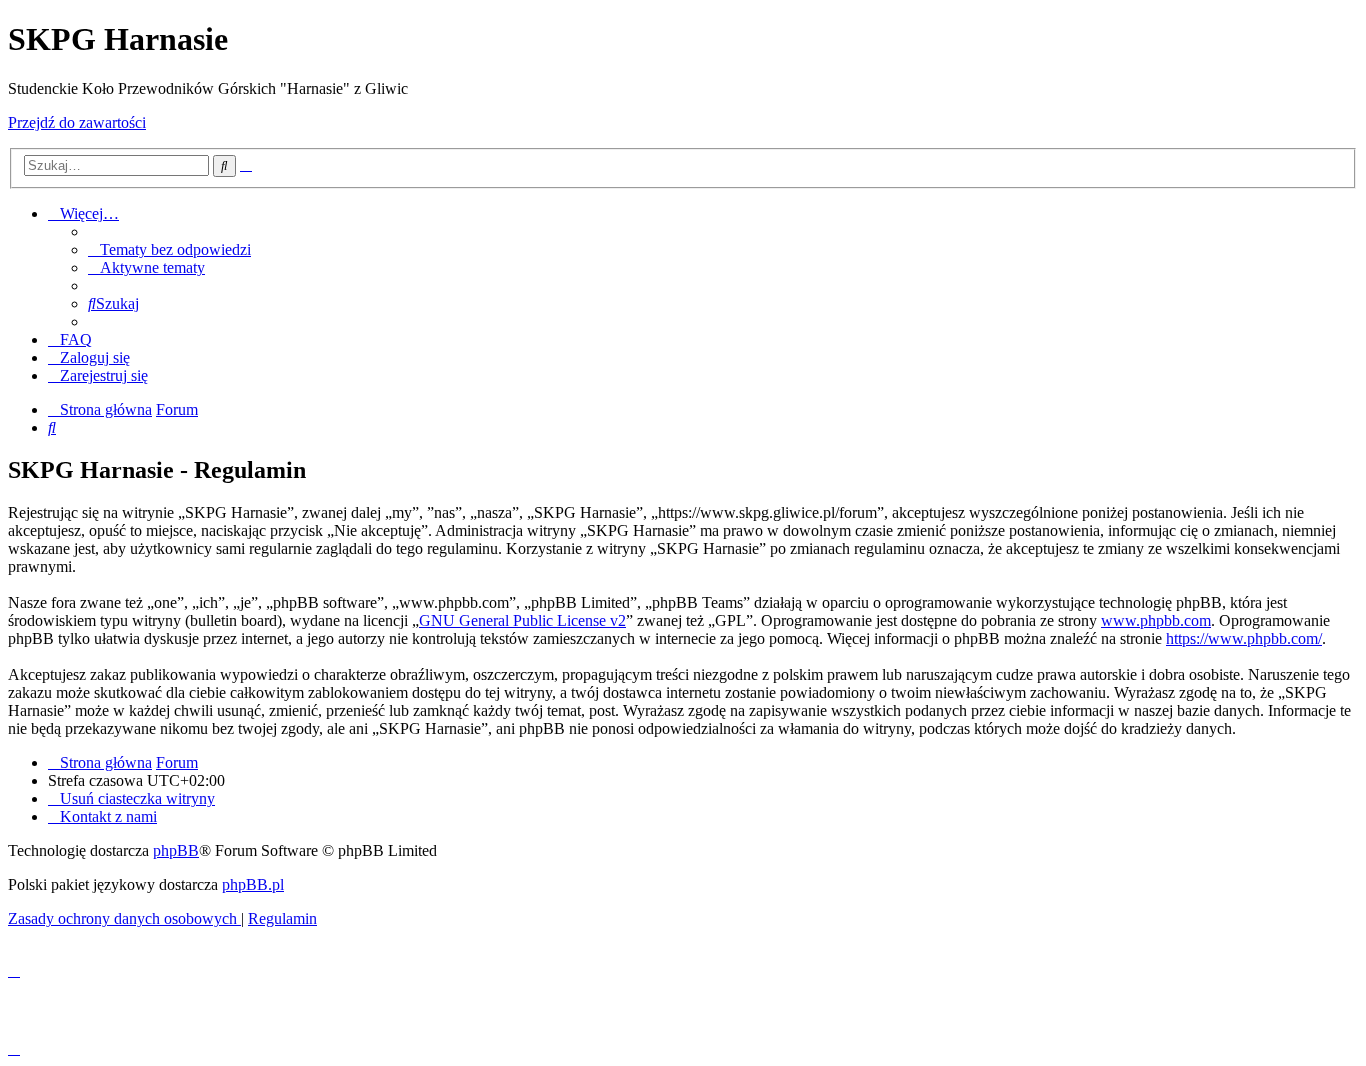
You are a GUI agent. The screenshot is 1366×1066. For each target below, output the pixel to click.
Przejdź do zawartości (77, 122)
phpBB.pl (253, 884)
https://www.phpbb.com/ (1244, 638)
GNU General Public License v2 (522, 620)
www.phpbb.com (1156, 620)
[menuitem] (169, 249)
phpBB (176, 850)
